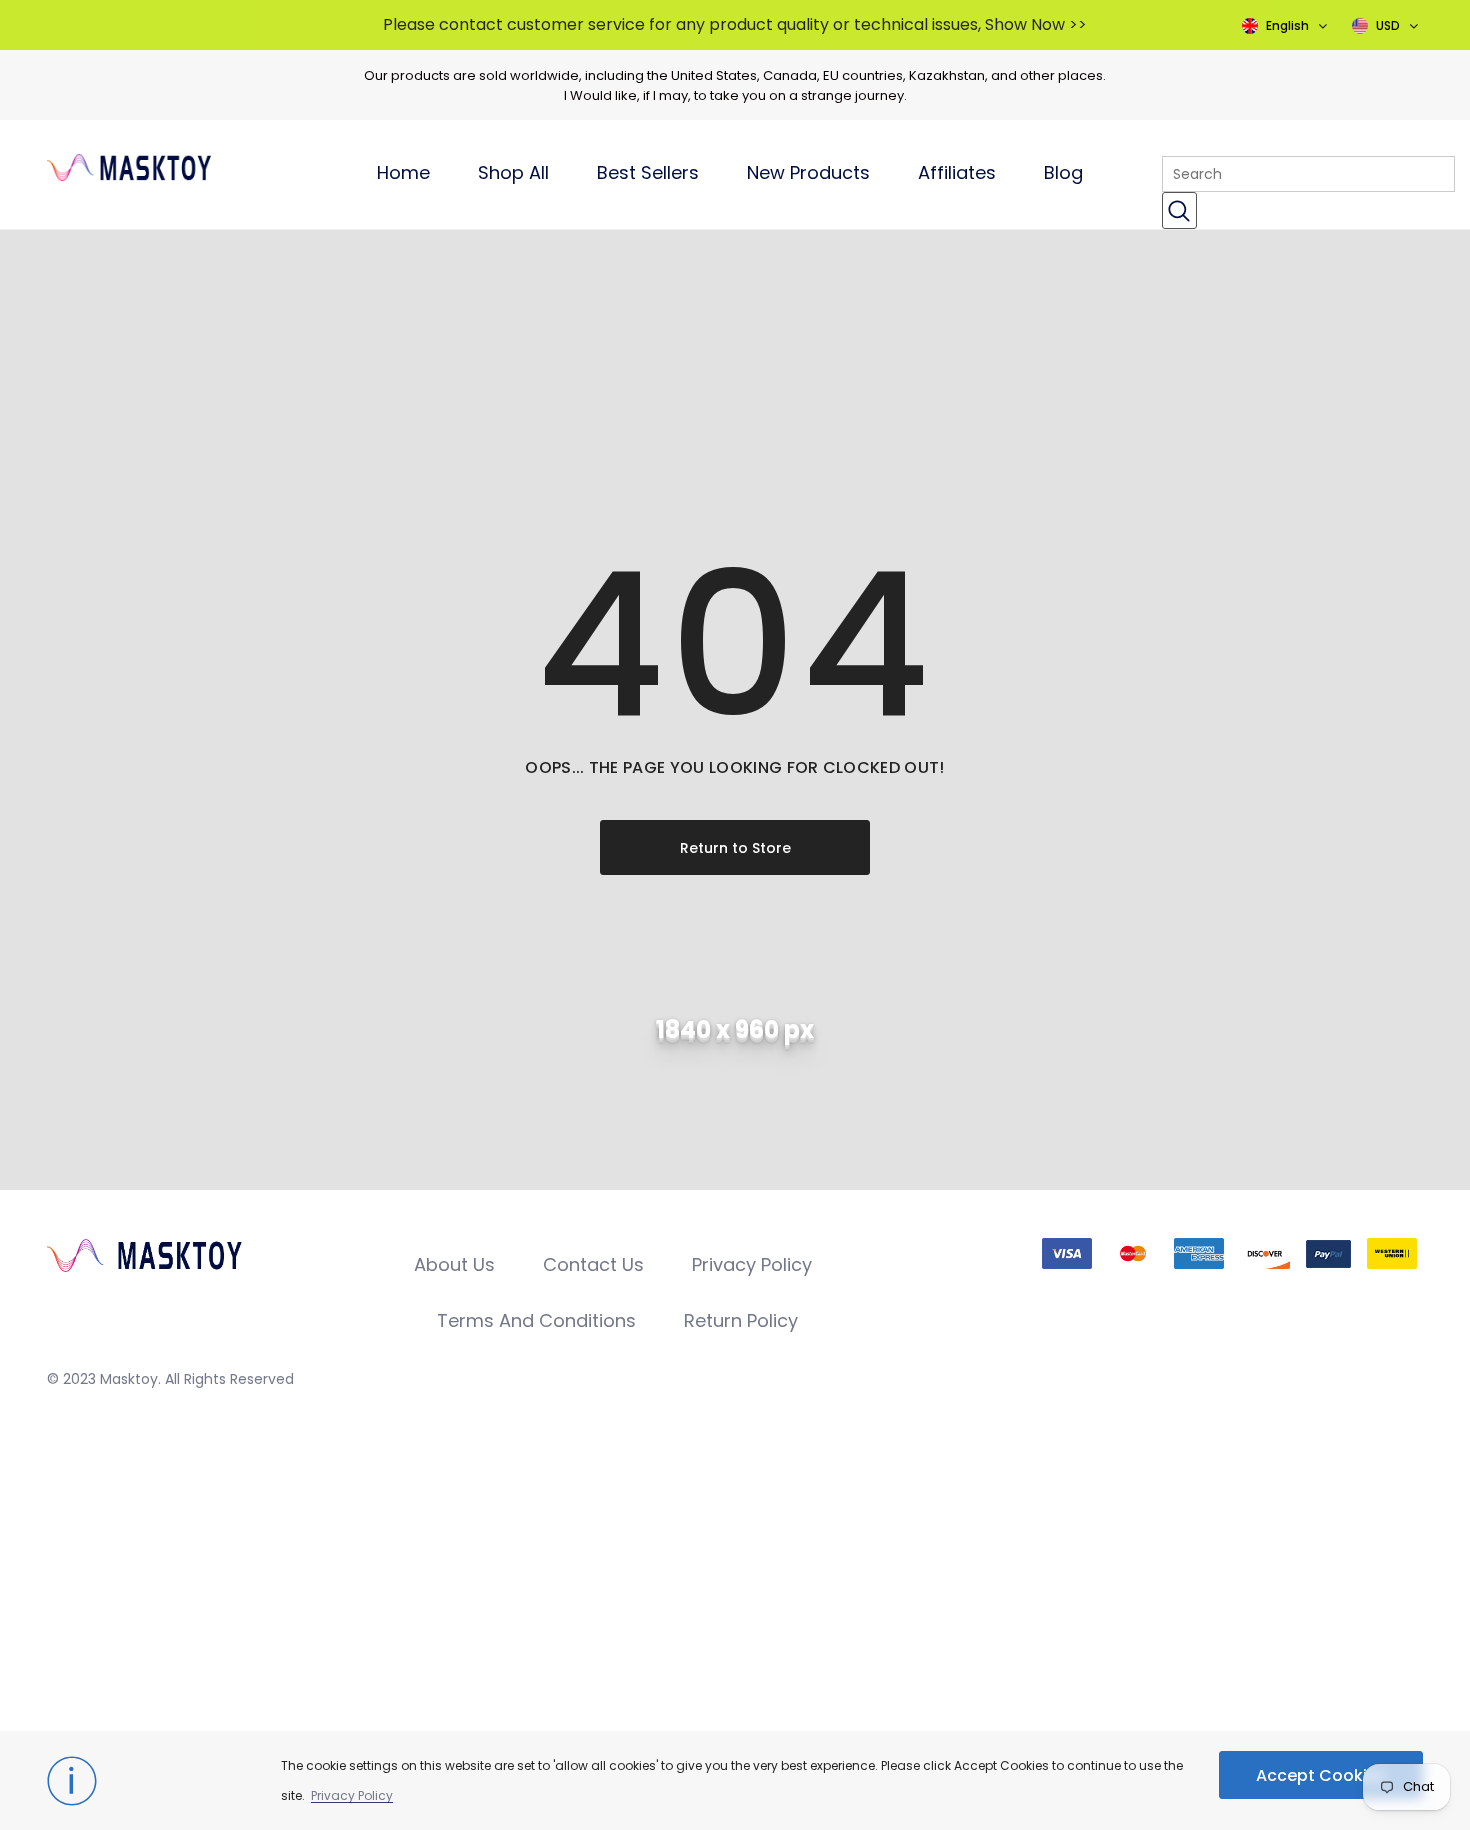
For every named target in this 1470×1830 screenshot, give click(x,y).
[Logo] (178, 163)
